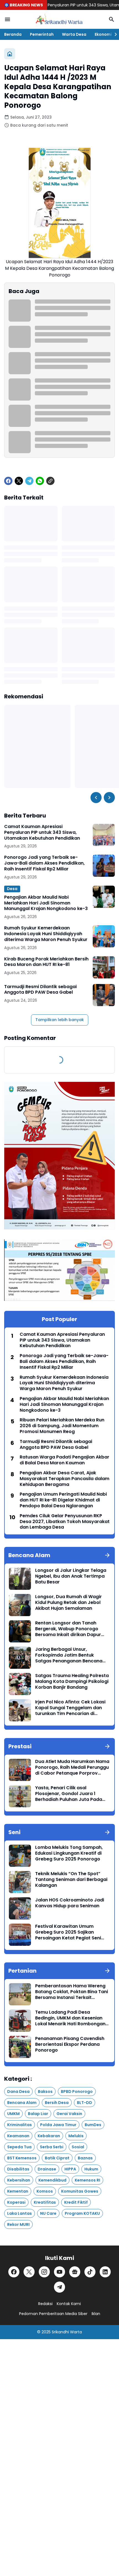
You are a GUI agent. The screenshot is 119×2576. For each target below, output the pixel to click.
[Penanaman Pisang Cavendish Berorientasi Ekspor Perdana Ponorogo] (20, 2047)
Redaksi (45, 2304)
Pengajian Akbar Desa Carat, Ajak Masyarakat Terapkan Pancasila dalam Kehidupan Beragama (64, 1479)
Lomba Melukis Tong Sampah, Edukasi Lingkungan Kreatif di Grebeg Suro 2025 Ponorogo (69, 1853)
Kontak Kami (69, 2304)
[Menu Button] (7, 19)
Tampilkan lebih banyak (60, 1020)
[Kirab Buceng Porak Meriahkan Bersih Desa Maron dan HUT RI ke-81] (104, 967)
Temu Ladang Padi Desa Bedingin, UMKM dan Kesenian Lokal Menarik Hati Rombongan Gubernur (70, 2018)
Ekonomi (103, 34)
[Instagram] (44, 2272)
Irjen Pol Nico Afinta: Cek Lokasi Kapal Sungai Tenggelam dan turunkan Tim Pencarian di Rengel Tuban (70, 1708)
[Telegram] (29, 481)
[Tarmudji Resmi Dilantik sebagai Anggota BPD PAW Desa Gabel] (104, 995)
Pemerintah (42, 34)
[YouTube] (59, 2272)
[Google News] (75, 2272)
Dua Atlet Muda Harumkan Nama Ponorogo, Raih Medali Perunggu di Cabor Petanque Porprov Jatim (72, 1767)
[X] (19, 481)
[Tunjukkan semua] (107, 1555)
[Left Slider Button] (96, 798)
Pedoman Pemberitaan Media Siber (53, 2314)
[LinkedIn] (105, 2272)
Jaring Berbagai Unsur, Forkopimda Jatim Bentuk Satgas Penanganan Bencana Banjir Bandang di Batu (69, 1655)
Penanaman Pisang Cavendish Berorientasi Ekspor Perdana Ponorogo (70, 2044)
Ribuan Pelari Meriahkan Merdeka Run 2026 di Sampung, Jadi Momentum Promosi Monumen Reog (62, 1426)
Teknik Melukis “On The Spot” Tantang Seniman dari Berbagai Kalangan (71, 1880)
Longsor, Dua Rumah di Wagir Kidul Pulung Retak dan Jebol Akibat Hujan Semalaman (68, 1603)
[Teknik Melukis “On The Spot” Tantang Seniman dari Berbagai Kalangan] (20, 1882)
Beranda (13, 34)
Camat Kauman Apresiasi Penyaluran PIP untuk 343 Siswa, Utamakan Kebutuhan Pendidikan (42, 832)
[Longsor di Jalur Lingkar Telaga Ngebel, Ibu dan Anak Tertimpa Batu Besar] (20, 1579)
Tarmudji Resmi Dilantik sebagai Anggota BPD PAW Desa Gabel (40, 990)
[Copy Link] (50, 481)
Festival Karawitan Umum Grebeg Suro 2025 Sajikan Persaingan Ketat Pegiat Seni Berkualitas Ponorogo (68, 1932)
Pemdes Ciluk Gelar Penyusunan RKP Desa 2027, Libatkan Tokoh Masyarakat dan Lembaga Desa (65, 1522)
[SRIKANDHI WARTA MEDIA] (59, 19)
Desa (12, 889)
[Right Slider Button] (113, 34)
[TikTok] (90, 2272)
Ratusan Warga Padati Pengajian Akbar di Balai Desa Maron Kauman (64, 1460)
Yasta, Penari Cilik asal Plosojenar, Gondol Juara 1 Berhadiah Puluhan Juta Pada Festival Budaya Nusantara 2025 (72, 1794)
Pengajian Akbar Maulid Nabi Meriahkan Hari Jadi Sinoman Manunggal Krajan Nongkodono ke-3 (46, 903)
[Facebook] (8, 481)
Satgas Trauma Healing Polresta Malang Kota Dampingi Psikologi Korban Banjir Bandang (72, 1682)
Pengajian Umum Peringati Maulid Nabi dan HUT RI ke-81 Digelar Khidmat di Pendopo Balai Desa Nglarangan (63, 1500)
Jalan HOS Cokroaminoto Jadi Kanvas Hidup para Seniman (70, 1903)
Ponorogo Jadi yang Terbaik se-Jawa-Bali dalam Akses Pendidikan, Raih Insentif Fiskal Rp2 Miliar (44, 863)
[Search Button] (112, 19)
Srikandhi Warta (67, 2332)
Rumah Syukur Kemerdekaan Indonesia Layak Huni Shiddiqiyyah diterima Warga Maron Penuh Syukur (46, 934)
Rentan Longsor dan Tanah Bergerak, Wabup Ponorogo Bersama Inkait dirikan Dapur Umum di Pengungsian (68, 1629)
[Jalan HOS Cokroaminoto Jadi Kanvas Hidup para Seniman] (20, 1908)
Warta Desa (74, 34)
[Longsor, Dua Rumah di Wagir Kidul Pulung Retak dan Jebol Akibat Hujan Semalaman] (20, 1605)
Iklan (96, 2314)
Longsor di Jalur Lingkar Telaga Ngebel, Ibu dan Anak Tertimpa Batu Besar (71, 1576)
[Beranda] (10, 54)
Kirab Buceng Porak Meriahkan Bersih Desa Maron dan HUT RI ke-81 (46, 962)
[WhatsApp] (40, 481)
